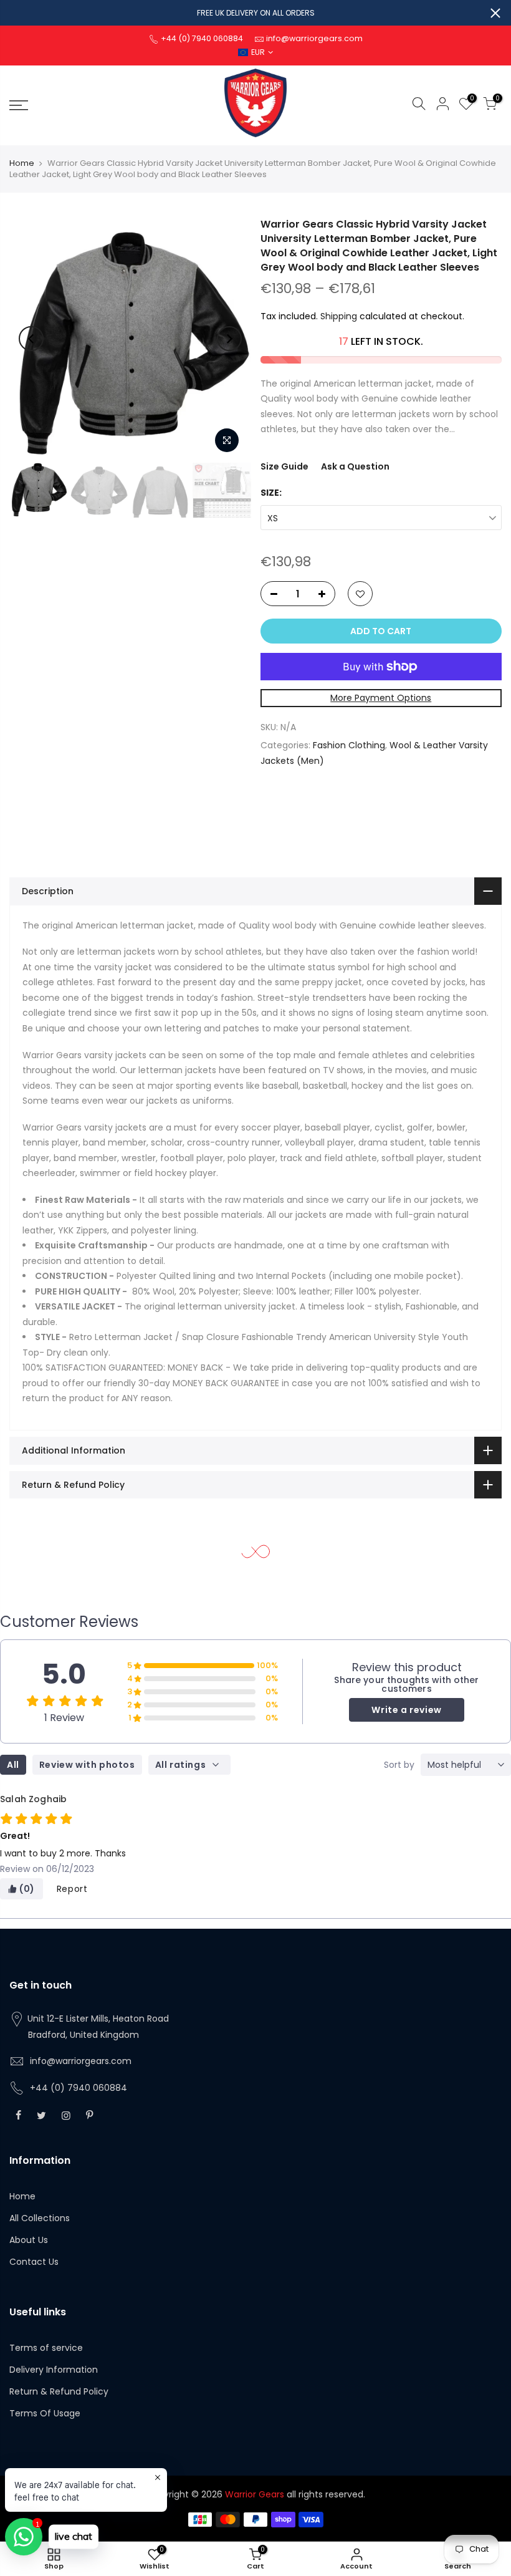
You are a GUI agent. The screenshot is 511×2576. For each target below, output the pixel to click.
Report (72, 1889)
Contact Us (34, 2262)
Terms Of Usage (45, 2413)
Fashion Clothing (349, 745)
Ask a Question (355, 466)
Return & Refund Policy (59, 2391)
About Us (29, 2240)
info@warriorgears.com (81, 2061)
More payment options (381, 698)
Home (22, 163)
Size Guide (284, 466)
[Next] (229, 339)
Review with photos (87, 1765)
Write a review (406, 1710)
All (13, 1765)
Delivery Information (54, 2370)
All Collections (40, 2218)
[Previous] (31, 339)
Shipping (339, 316)
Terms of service (46, 2348)
